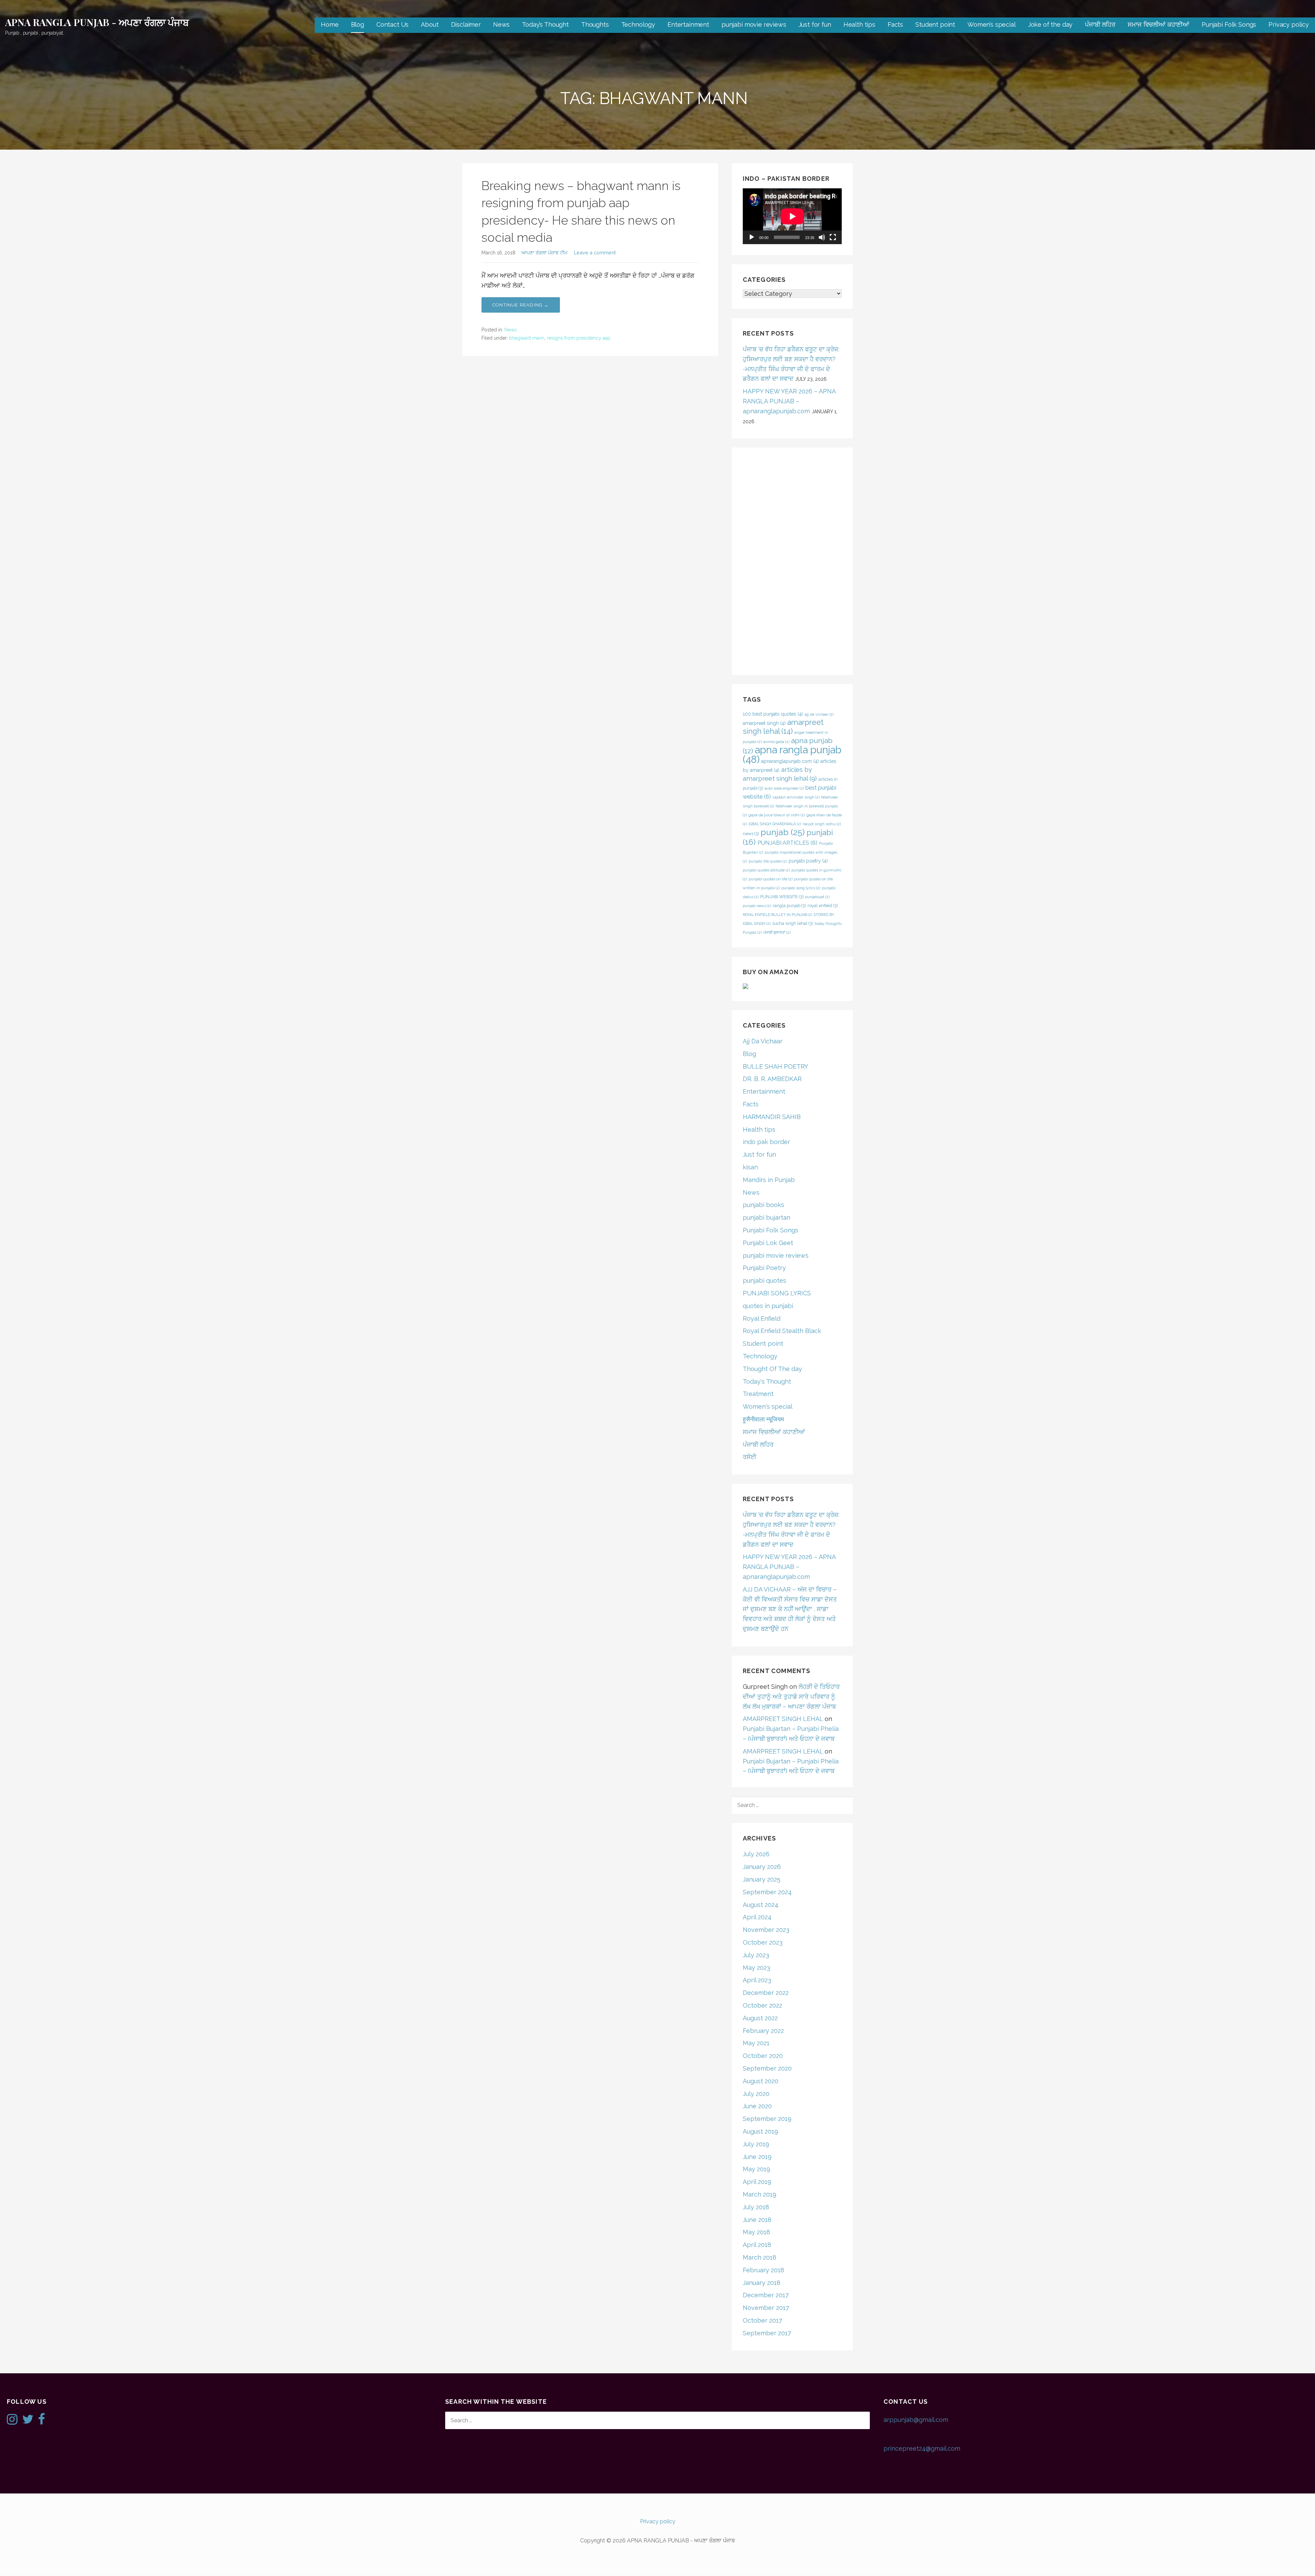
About (430, 24)
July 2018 (756, 2207)
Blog (358, 24)
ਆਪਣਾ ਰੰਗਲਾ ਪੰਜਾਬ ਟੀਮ (544, 253)
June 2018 (757, 2220)
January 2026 (762, 1867)
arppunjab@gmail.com (916, 2420)
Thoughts (595, 24)
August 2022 (760, 2018)
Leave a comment (595, 253)
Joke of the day (1050, 24)
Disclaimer (466, 24)
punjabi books (763, 1205)
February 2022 (763, 2031)
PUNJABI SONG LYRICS (777, 1293)
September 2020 (767, 2068)
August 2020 (761, 2081)
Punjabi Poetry (764, 1268)
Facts (895, 24)
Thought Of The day (772, 1369)
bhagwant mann (527, 338)
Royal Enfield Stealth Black (782, 1331)
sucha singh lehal (793, 923)
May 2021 (756, 2043)
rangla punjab (789, 906)
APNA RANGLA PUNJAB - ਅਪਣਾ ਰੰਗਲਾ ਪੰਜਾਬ (97, 22)
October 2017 (762, 2320)
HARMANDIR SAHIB (772, 1117)
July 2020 (756, 2094)
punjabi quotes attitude (766, 870)
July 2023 (756, 1955)
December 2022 (766, 1993)
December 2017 (766, 2295)
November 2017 (766, 2308)
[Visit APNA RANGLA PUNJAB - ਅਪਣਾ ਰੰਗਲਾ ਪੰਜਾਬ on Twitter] (28, 2421)
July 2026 (756, 1854)
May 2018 (756, 2232)
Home (330, 24)
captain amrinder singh (796, 797)
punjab (783, 832)
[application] (792, 216)
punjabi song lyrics (801, 888)
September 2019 (767, 2119)
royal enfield (823, 906)
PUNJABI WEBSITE (782, 897)
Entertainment (688, 24)
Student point (935, 24)
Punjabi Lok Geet (768, 1243)
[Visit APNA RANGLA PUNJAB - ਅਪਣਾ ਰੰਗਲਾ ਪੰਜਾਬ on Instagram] (12, 2421)
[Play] (752, 237)
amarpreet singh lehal (783, 727)
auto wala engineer (784, 788)
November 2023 (766, 1930)
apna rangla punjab (792, 755)
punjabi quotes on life (771, 879)
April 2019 (757, 2182)
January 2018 (762, 2283)
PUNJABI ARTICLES (787, 843)
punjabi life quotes (768, 861)
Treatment (758, 1394)
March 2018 (760, 2257)
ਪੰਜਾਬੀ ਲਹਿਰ (1100, 24)
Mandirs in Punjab (769, 1180)
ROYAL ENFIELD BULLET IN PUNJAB (777, 915)
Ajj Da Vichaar (763, 1041)
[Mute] (822, 237)
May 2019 (756, 2169)
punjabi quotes (765, 1280)
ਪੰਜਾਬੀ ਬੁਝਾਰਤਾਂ (777, 932)
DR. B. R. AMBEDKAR (772, 1079)
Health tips (859, 24)
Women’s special (992, 24)
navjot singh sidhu (822, 824)
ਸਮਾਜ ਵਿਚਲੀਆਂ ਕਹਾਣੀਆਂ (1159, 24)
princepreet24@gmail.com (922, 2448)
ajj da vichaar (819, 714)
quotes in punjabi (768, 1306)
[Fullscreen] (833, 237)
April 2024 (757, 1917)
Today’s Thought (545, 24)
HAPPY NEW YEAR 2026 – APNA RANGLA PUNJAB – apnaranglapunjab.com (789, 401)
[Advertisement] (792, 561)
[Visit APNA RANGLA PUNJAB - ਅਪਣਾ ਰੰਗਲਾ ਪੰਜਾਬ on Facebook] (42, 2421)
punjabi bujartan (767, 1217)
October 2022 (762, 2005)
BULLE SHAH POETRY (775, 1066)
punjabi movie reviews (754, 24)
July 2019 (756, 2144)
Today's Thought (767, 1381)
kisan (750, 1167)
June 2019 (757, 2157)
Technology (638, 24)
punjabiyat (817, 897)
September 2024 (767, 1892)
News (501, 24)
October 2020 (763, 2056)
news (751, 834)
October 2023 (763, 1942)
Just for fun (815, 24)
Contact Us (392, 24)
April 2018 (757, 2245)
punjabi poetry (808, 861)
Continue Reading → (521, 305)
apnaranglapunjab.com (790, 761)
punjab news (757, 906)
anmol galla (776, 742)
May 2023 (756, 1968)
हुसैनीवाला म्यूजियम (763, 1419)
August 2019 (760, 2131)
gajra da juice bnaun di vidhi (777, 815)
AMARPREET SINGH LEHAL (783, 1719)
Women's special (768, 1406)
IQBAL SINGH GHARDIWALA (775, 824)
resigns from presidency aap (579, 338)
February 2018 (763, 2270)
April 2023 (757, 1980)
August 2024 (761, 1905)
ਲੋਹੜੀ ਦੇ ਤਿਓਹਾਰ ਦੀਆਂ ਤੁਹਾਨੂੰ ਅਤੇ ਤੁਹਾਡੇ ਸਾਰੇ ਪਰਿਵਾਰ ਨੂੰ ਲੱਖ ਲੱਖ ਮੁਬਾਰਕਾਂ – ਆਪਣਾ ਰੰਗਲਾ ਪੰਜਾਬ (791, 1697)
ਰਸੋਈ (750, 1457)
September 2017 (767, 2333)
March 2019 (760, 2194)
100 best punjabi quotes (773, 714)
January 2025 (762, 1879)
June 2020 (757, 2106)
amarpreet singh (764, 723)
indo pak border (766, 1142)
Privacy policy (1289, 24)
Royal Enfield (762, 1318)
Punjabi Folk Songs (1229, 24)
